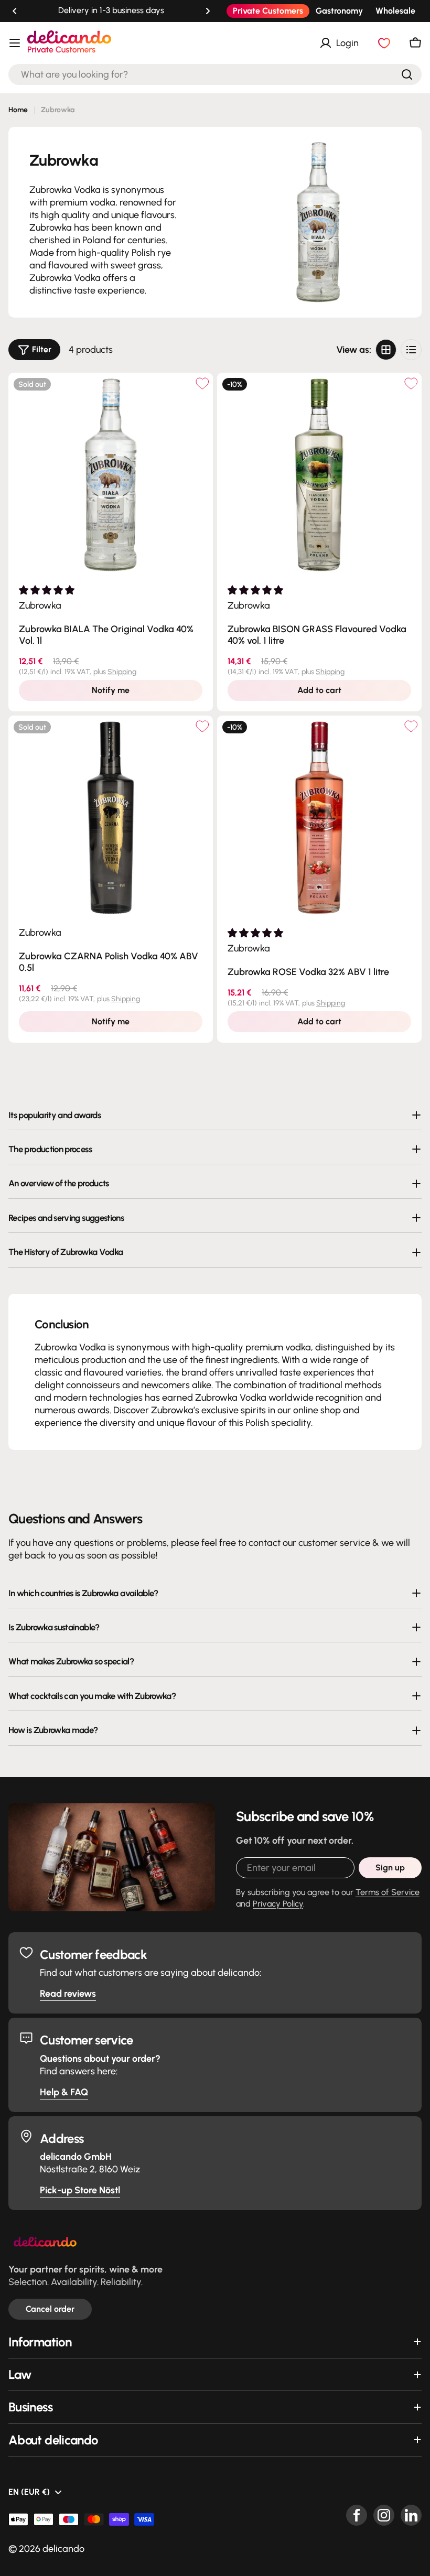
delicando (63, 2549)
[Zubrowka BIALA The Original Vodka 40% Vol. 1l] (111, 475)
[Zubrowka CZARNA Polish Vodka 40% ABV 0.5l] (111, 818)
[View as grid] (386, 350)
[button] (15, 11)
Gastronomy (339, 11)
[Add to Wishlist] (202, 383)
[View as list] (411, 350)
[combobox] (215, 74)
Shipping (122, 672)
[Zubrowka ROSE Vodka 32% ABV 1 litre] (319, 818)
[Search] (407, 74)
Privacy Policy (278, 1904)
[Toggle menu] (15, 43)
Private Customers (268, 11)
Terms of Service (388, 1892)
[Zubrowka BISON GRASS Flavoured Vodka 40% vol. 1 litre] (319, 475)
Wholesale (395, 11)
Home (18, 110)
